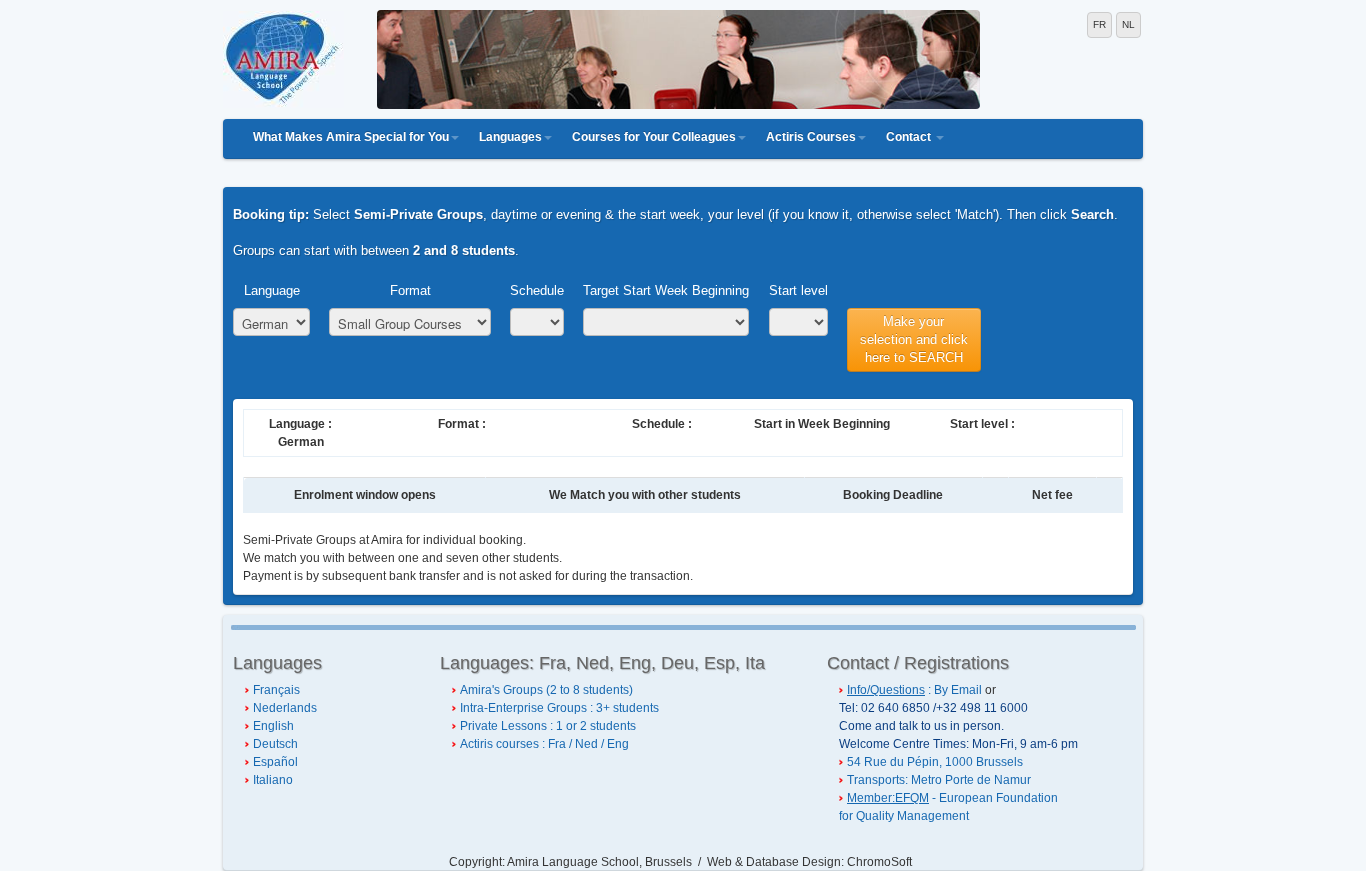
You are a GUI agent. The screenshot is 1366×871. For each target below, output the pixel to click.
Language (272, 290)
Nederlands (285, 708)
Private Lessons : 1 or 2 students (548, 726)
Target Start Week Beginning (666, 290)
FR (1099, 24)
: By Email (914, 690)
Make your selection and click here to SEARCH (914, 339)
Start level (798, 290)
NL (1128, 24)
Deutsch (275, 744)
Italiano (273, 780)
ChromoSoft (879, 862)
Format (410, 290)
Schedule (537, 290)
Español (275, 762)
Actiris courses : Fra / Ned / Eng (544, 744)
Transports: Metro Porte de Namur (939, 780)
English (273, 726)
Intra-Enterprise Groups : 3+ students (559, 708)
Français (276, 690)
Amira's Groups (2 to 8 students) (546, 690)
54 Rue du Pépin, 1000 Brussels (935, 762)
